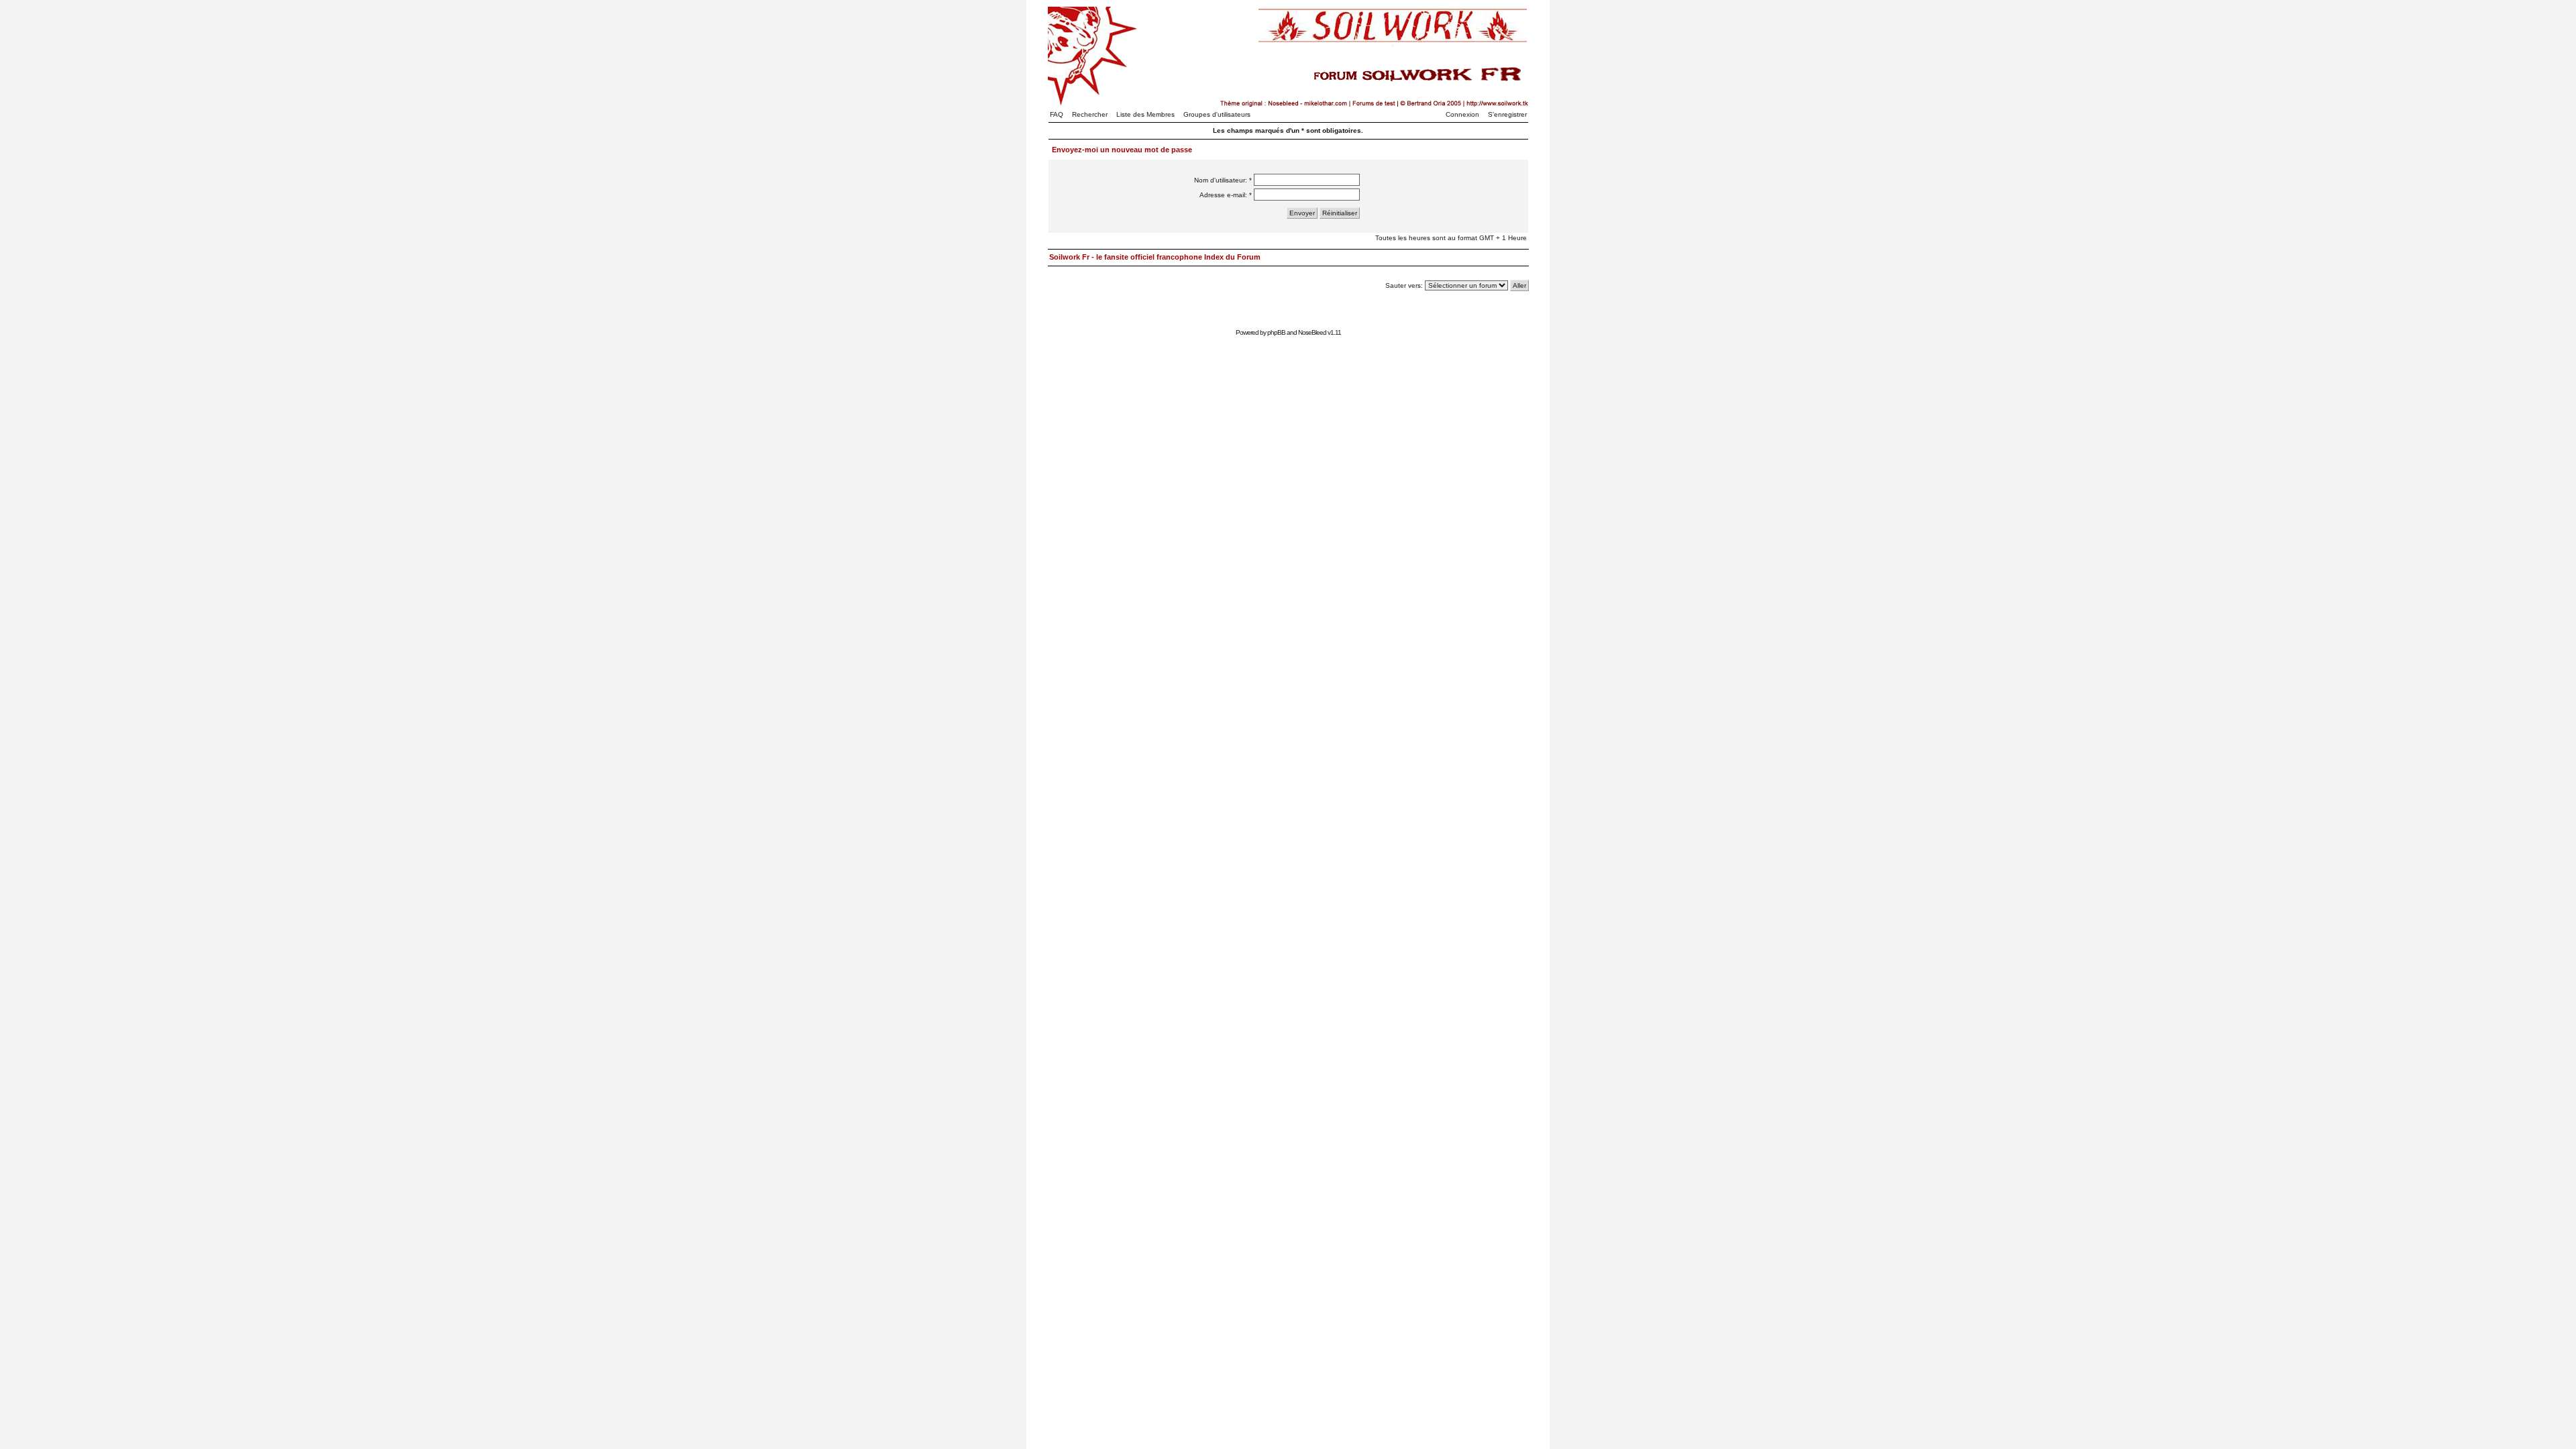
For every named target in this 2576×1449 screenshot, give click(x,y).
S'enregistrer (1507, 114)
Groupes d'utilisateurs (1217, 114)
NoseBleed (1312, 332)
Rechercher (1090, 114)
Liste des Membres (1145, 114)
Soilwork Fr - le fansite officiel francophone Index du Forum (1155, 257)
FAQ (1057, 114)
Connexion (1462, 114)
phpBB (1276, 332)
